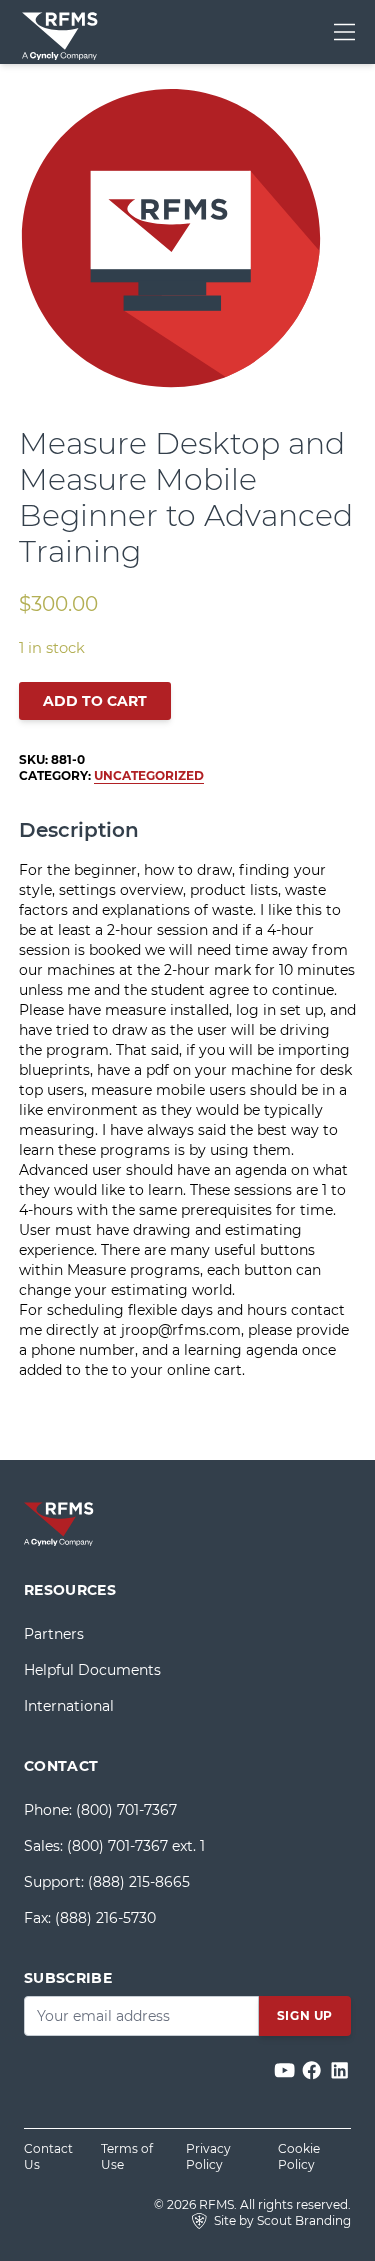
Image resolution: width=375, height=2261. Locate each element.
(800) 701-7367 (126, 1810)
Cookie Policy (299, 2156)
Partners (54, 1634)
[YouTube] (286, 2070)
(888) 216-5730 (105, 1918)
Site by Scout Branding (281, 2220)
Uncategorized (149, 775)
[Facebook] (313, 2070)
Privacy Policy (208, 2156)
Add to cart (95, 701)
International (69, 1706)
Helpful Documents (92, 1670)
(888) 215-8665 (139, 1882)
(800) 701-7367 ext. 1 (136, 1846)
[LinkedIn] (339, 2070)
